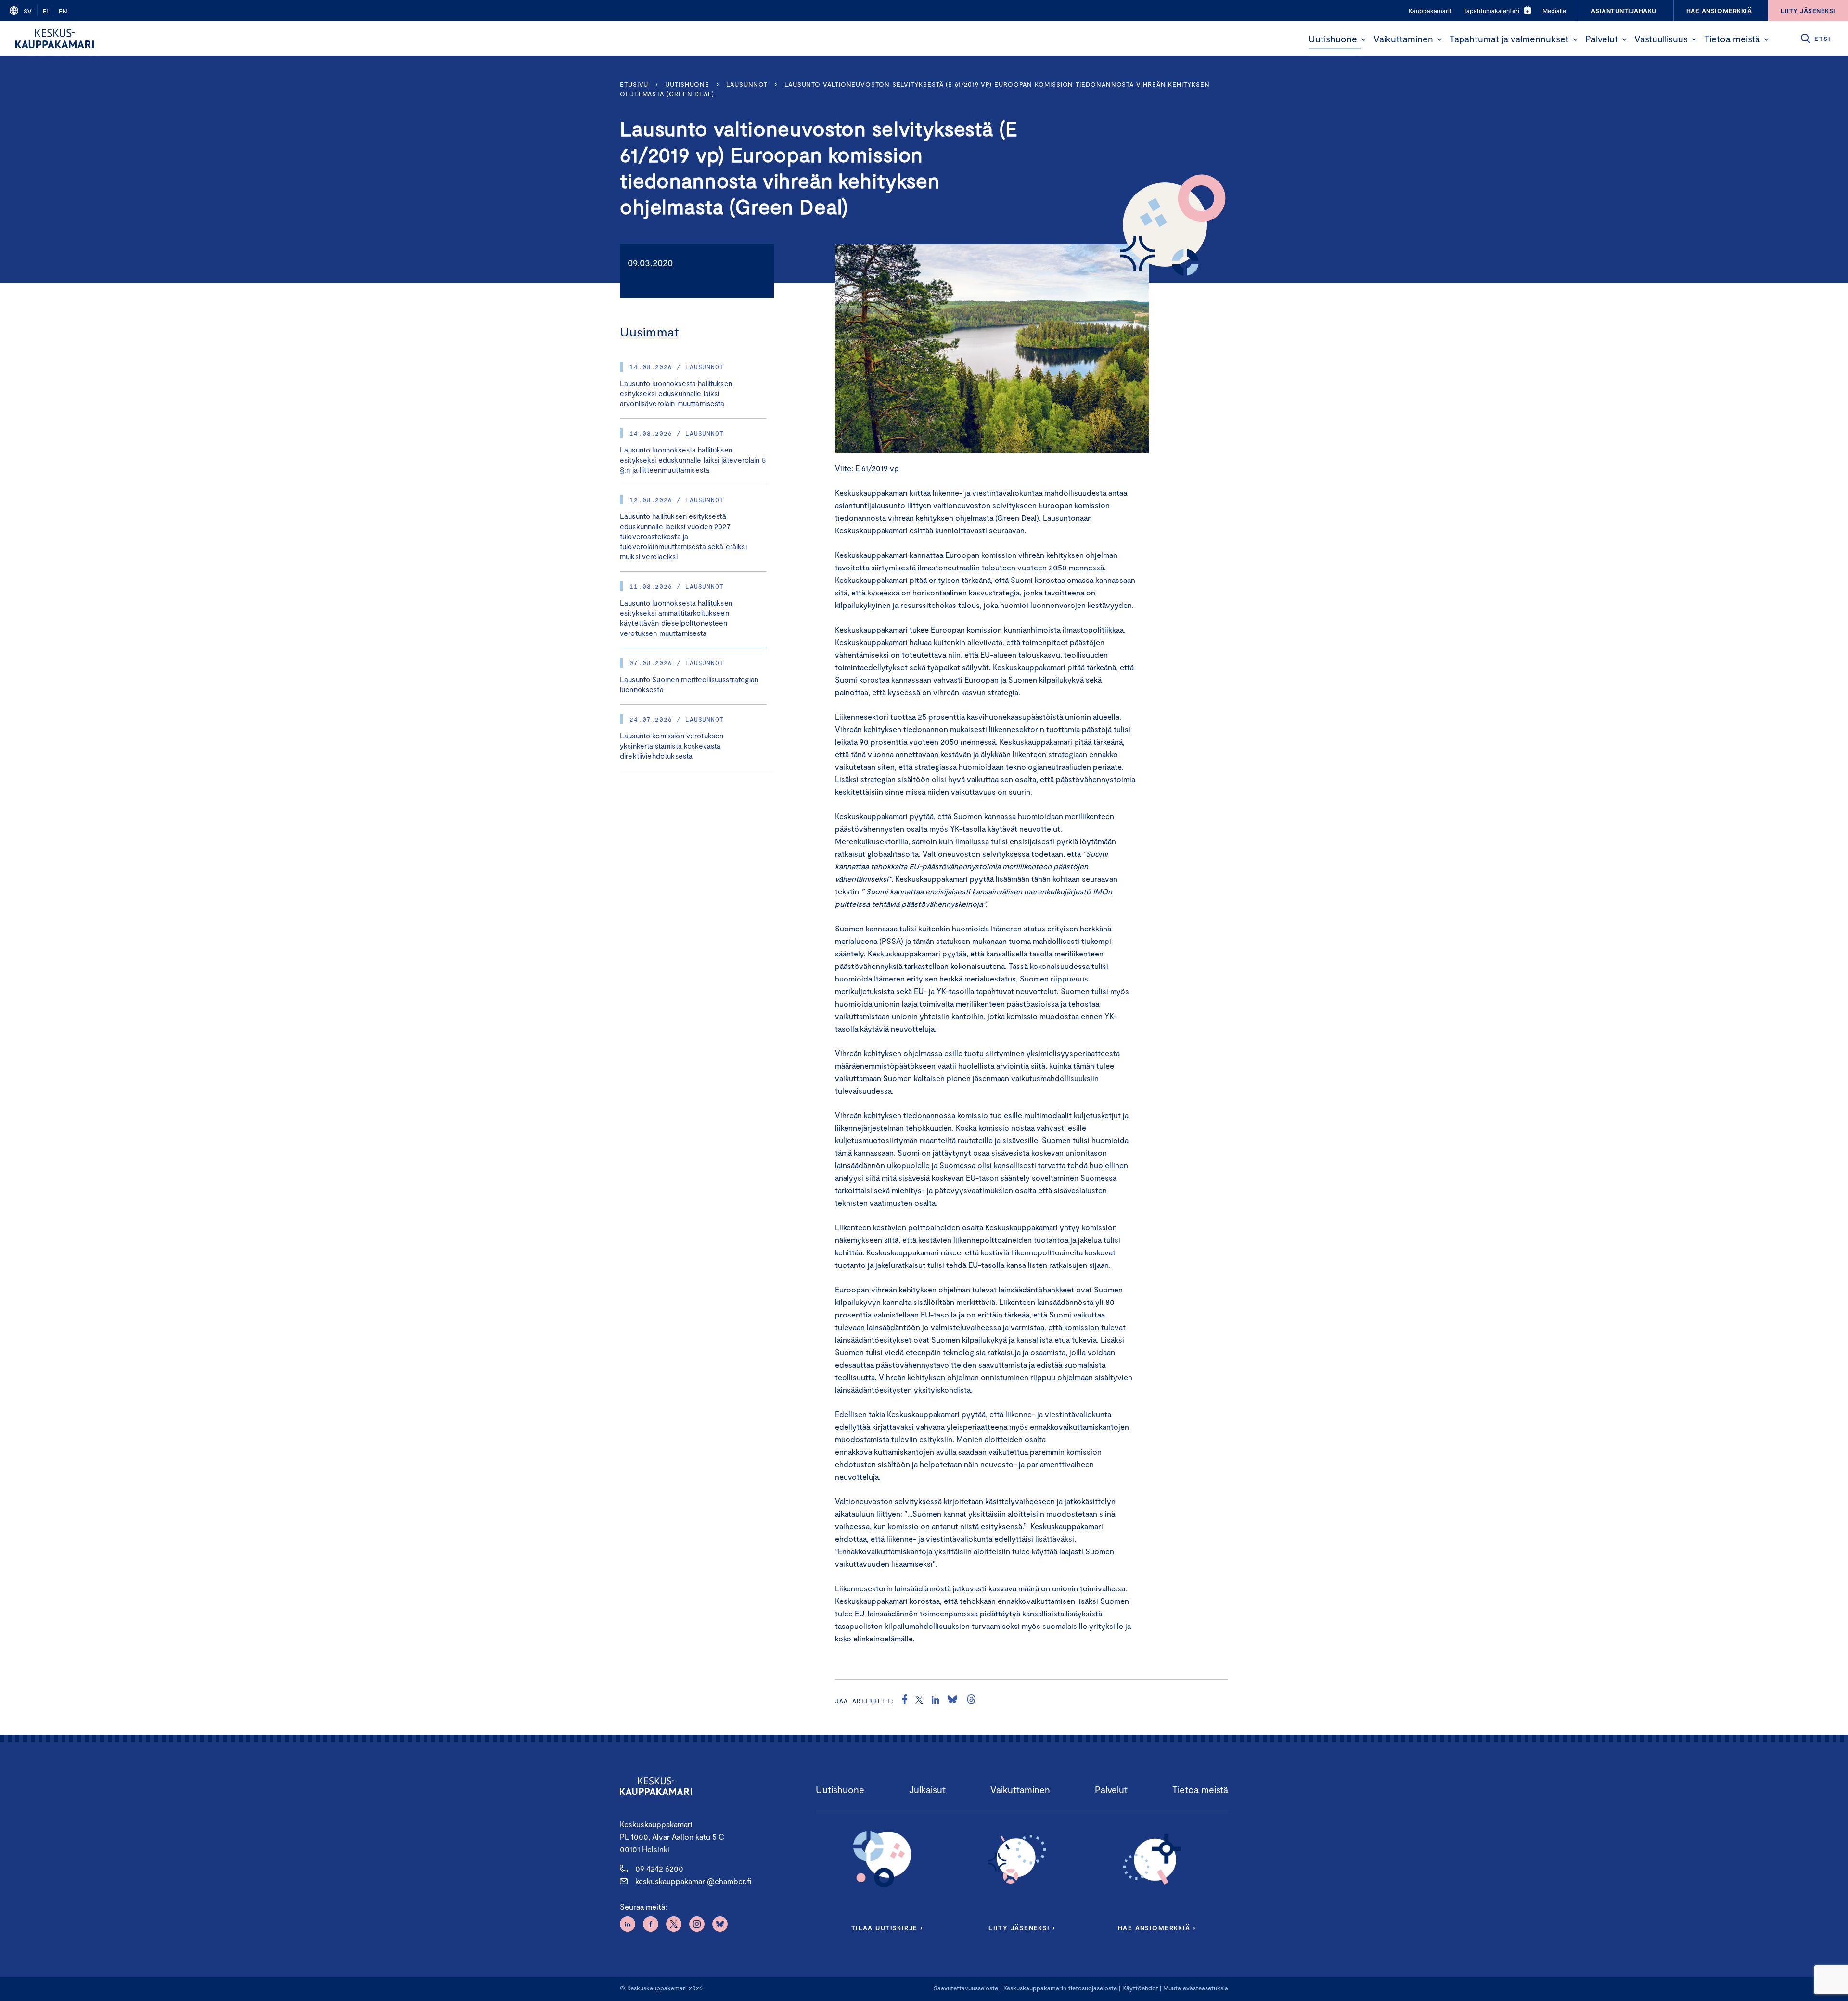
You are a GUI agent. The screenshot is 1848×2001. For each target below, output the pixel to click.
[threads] (971, 1701)
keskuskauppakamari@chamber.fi (693, 1881)
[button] (1363, 39)
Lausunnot (747, 84)
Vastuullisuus (1661, 39)
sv (28, 11)
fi (45, 11)
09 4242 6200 (659, 1868)
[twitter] (919, 1701)
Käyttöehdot (1140, 1988)
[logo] (55, 39)
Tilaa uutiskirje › (887, 1928)
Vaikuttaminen (1403, 39)
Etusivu (634, 84)
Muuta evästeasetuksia (1196, 1988)
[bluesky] (952, 1701)
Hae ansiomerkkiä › (1157, 1928)
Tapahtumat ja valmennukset (1509, 39)
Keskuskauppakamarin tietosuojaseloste (1059, 1988)
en (63, 11)
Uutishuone (1333, 39)
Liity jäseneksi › (1022, 1928)
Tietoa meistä (1732, 39)
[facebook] (905, 1701)
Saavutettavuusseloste (966, 1988)
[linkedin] (935, 1701)
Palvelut (1602, 39)
